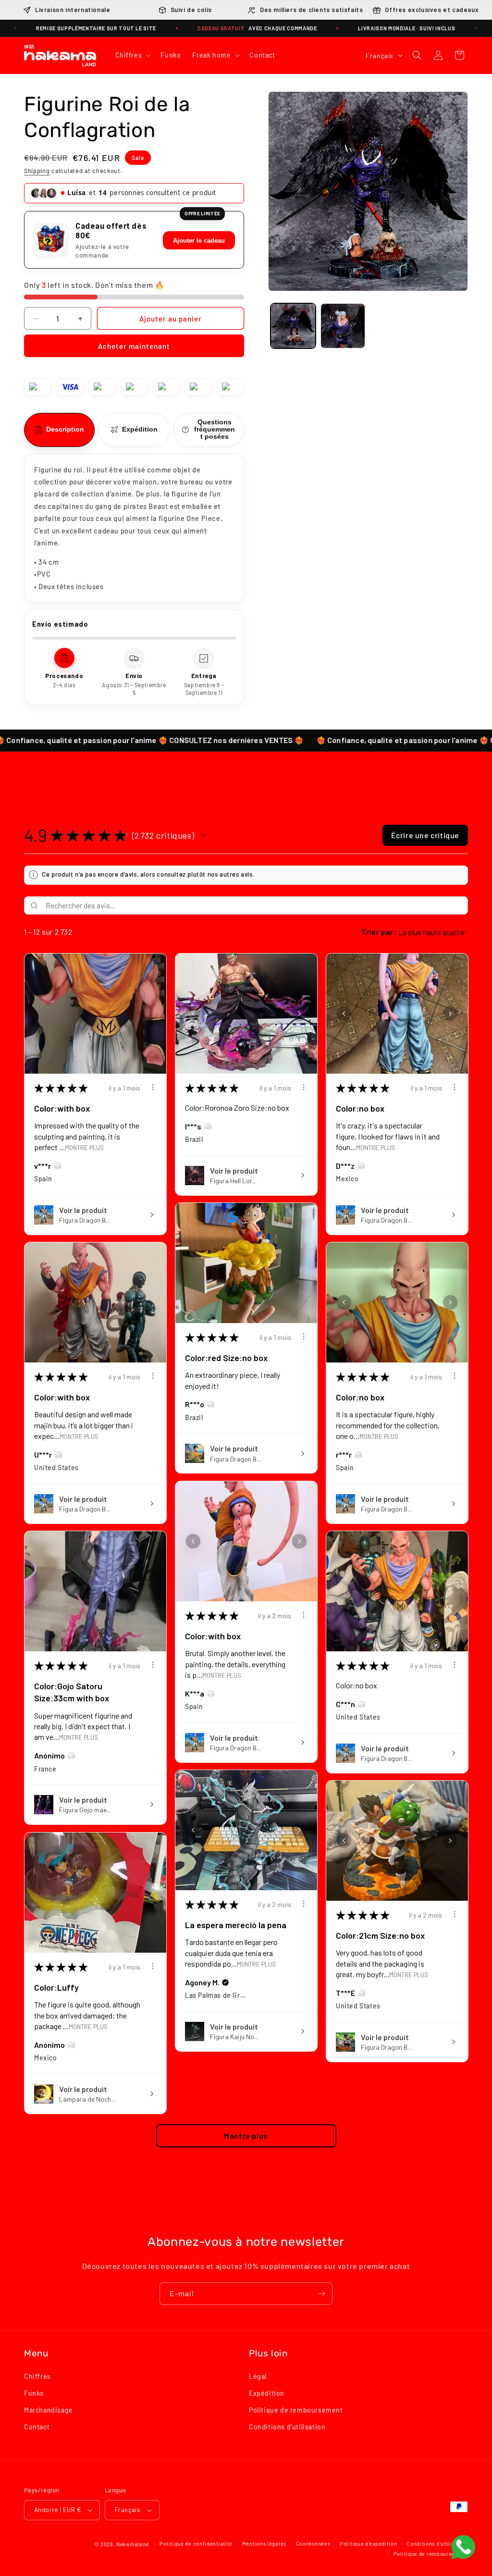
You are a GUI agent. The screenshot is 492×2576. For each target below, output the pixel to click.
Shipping (37, 171)
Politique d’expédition (368, 2544)
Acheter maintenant (134, 346)
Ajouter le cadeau (199, 241)
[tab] (59, 430)
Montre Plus (84, 1147)
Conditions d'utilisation (287, 2427)
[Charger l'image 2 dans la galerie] (343, 326)
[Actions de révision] (153, 1087)
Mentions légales (264, 2544)
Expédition (267, 2393)
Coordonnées (313, 2544)
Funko (34, 2393)
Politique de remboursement (296, 2410)
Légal (258, 2376)
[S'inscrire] (321, 2294)
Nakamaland (133, 2544)
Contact (37, 2427)
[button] (132, 55)
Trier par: (379, 932)
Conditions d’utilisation (437, 2544)
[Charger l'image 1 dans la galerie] (293, 326)
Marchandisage (49, 2410)
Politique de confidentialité (196, 2544)
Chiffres (37, 2376)
